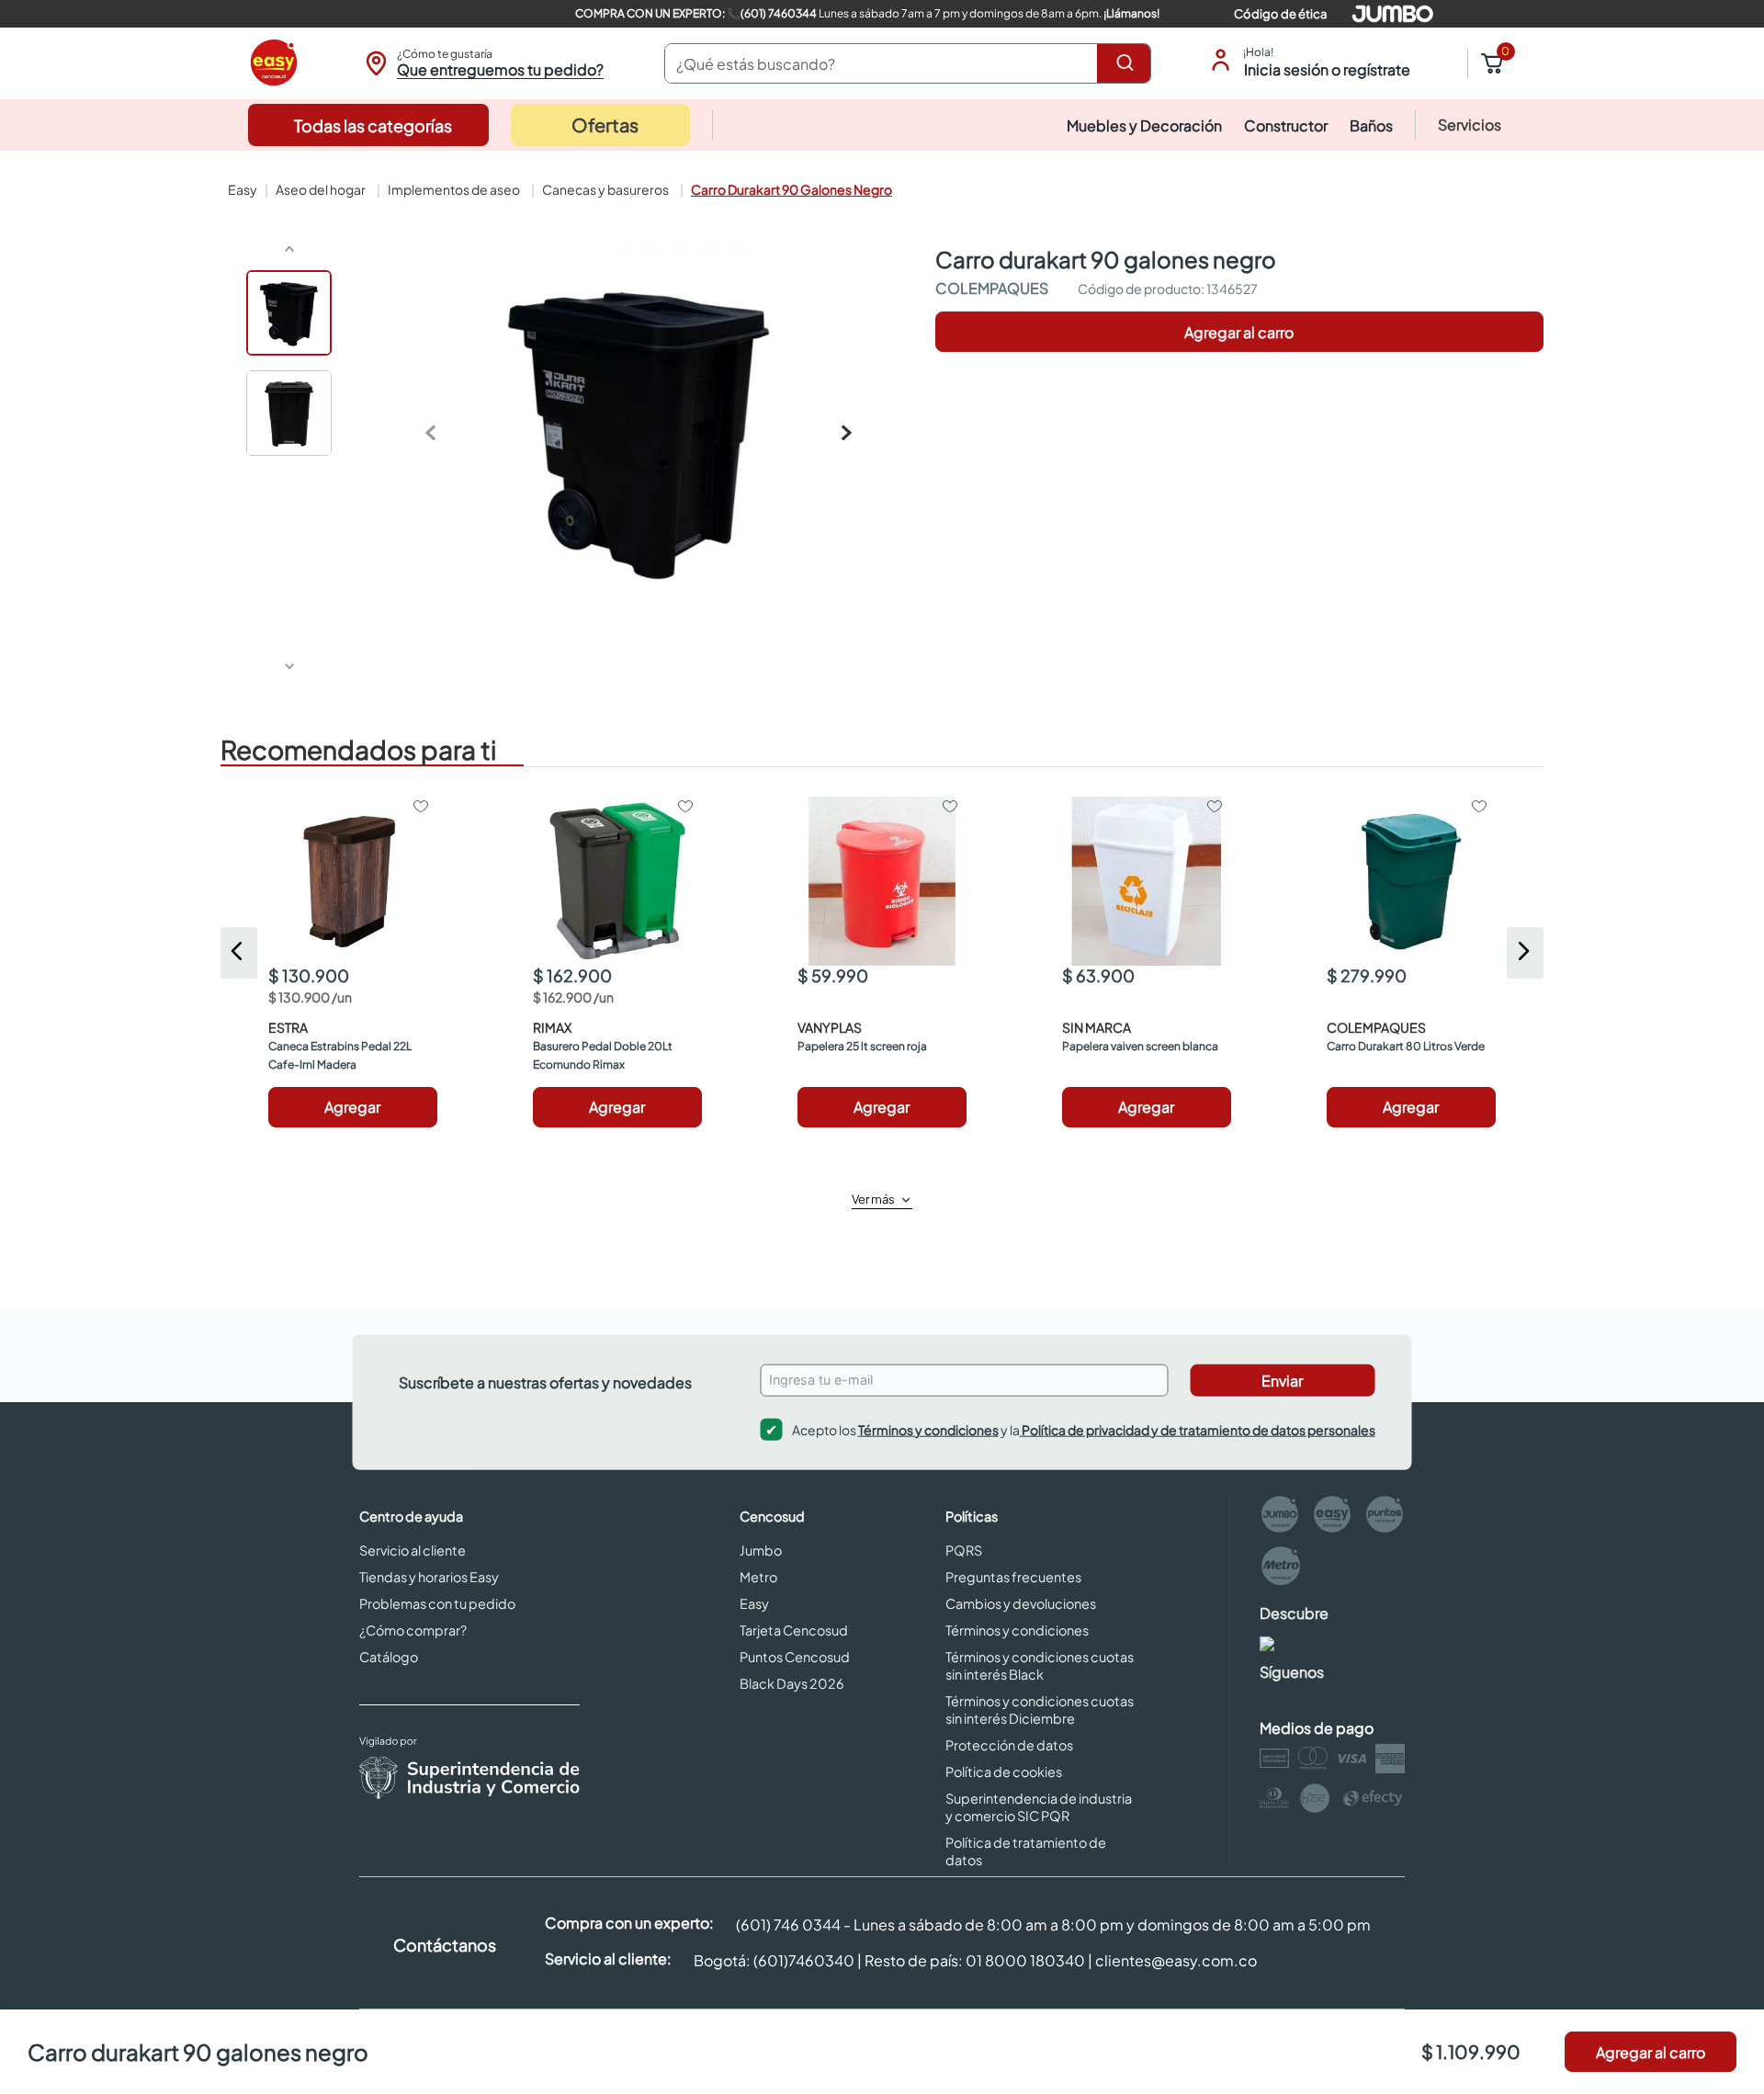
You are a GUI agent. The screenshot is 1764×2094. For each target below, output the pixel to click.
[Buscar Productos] (1128, 63)
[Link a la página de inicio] (241, 189)
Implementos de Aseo (454, 189)
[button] (482, 63)
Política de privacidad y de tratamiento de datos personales (1198, 1429)
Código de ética (1280, 14)
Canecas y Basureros (605, 189)
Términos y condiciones (928, 1429)
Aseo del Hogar (321, 189)
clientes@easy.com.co (1176, 1960)
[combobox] (908, 63)
